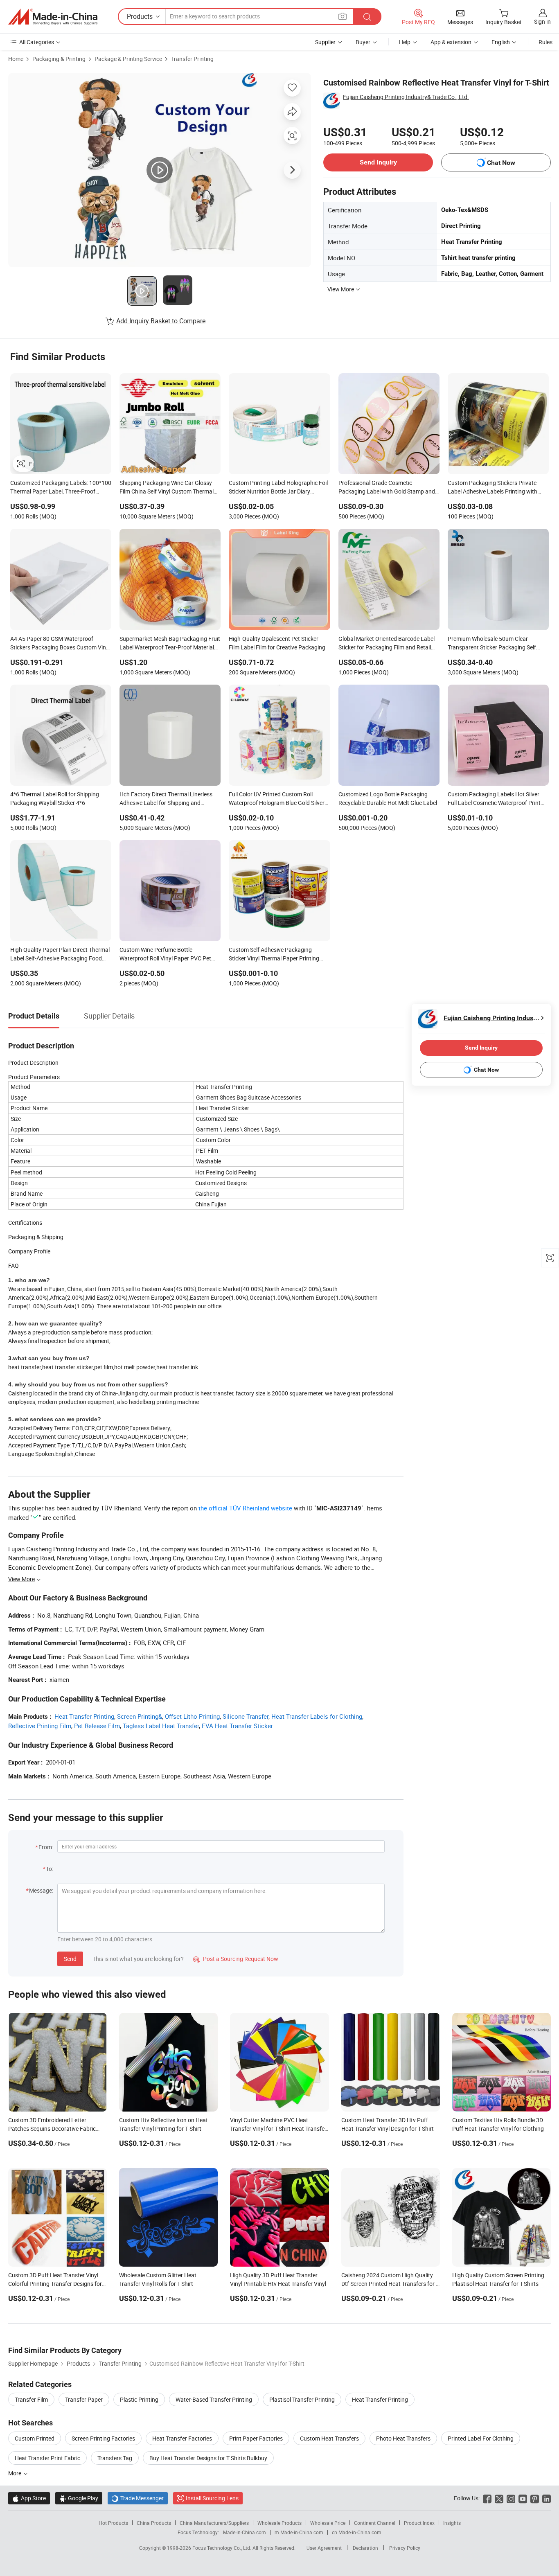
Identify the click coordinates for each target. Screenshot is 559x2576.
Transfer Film (31, 2399)
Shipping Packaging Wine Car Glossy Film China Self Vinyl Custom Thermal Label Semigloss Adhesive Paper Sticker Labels (169, 488)
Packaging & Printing (59, 59)
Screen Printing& (140, 1716)
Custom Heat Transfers (329, 2438)
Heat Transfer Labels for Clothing (317, 1716)
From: (46, 1847)
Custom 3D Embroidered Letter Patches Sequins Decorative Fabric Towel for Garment (52, 2129)
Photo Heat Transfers (403, 2438)
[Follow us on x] (499, 2498)
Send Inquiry (378, 162)
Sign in (542, 21)
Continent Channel (375, 2523)
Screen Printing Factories (103, 2438)
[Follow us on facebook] (487, 2498)
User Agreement (324, 2548)
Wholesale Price (328, 2523)
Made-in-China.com (245, 2532)
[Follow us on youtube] (523, 2498)
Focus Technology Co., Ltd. (222, 2548)
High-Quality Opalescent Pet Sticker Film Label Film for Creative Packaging (277, 643)
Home (16, 59)
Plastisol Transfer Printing (302, 2399)
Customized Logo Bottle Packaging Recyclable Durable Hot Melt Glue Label (388, 798)
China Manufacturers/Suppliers (214, 2523)
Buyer (363, 42)
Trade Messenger (138, 2498)
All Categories (37, 42)
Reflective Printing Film (40, 1726)
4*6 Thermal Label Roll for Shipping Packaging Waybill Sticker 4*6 (55, 798)
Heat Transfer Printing (84, 1716)
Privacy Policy (405, 2548)
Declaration (365, 2548)
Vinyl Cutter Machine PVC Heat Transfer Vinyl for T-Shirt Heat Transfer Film (278, 2129)
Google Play (79, 2498)
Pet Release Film (97, 1726)
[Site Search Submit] (367, 17)
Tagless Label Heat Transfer (161, 1726)
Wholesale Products (279, 2523)
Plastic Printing (139, 2399)
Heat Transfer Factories (182, 2438)
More (15, 2473)
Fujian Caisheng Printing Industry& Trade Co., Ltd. (406, 97)
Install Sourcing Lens (212, 2498)
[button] (343, 16)
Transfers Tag (115, 2458)
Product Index (419, 2523)
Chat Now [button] (501, 163)
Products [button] (140, 16)
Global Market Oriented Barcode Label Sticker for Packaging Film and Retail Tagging (387, 644)
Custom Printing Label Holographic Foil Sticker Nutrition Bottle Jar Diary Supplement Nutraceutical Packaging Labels (278, 488)
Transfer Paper (84, 2399)
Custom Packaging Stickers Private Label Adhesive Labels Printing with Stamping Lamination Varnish (493, 488)
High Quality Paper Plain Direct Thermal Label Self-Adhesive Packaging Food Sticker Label (60, 955)
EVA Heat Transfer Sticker (237, 1726)
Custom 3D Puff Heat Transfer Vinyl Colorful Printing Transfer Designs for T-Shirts (55, 2284)
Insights (452, 2523)
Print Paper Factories (256, 2438)
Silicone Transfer (246, 1716)
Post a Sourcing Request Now (236, 1959)
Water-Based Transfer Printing (214, 2399)
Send (70, 1959)
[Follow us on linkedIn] (547, 2498)
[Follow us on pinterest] (535, 2498)
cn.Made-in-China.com (357, 2532)
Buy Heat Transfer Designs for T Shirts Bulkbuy (208, 2458)
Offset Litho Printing (192, 1716)
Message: (41, 1890)
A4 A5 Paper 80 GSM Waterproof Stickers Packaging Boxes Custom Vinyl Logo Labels (60, 644)
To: (50, 1869)
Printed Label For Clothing (481, 2438)
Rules (545, 42)
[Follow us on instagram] (511, 2498)
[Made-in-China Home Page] (53, 17)
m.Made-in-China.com (299, 2532)
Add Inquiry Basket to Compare (161, 321)
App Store (29, 2498)
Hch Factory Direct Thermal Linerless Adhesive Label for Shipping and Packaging (166, 799)
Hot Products (113, 2523)
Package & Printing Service (128, 59)
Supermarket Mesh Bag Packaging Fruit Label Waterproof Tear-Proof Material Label (170, 644)
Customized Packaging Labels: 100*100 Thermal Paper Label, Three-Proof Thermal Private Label (61, 488)
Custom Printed (35, 2438)
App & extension (451, 42)
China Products (154, 2523)
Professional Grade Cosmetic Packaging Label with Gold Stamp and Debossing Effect (387, 488)
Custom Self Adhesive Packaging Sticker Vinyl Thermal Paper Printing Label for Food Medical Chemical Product (274, 955)
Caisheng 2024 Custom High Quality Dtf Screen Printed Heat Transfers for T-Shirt (391, 2284)
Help (405, 42)
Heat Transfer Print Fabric (47, 2458)
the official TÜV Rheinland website (245, 1508)
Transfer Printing (192, 59)
